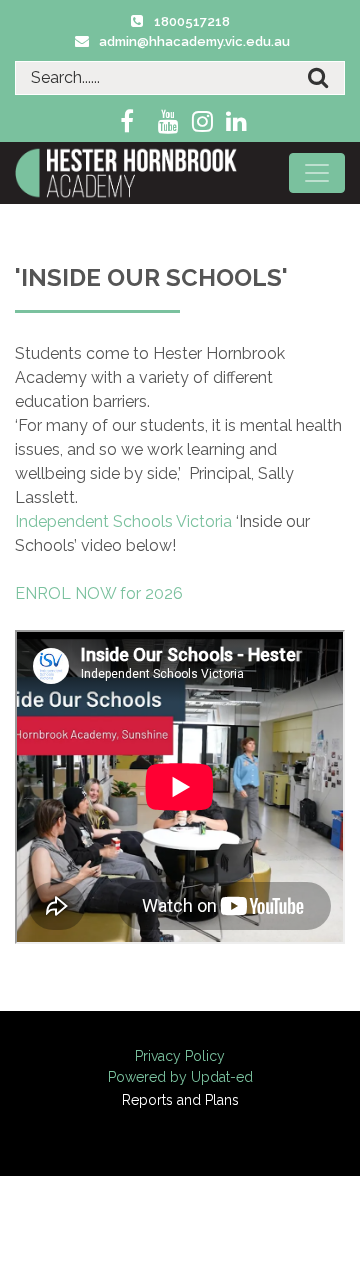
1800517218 (192, 21)
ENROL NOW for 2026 (99, 593)
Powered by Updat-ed (180, 1077)
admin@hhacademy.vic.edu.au (194, 41)
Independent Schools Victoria (123, 521)
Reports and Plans (180, 1100)
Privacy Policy (180, 1056)
